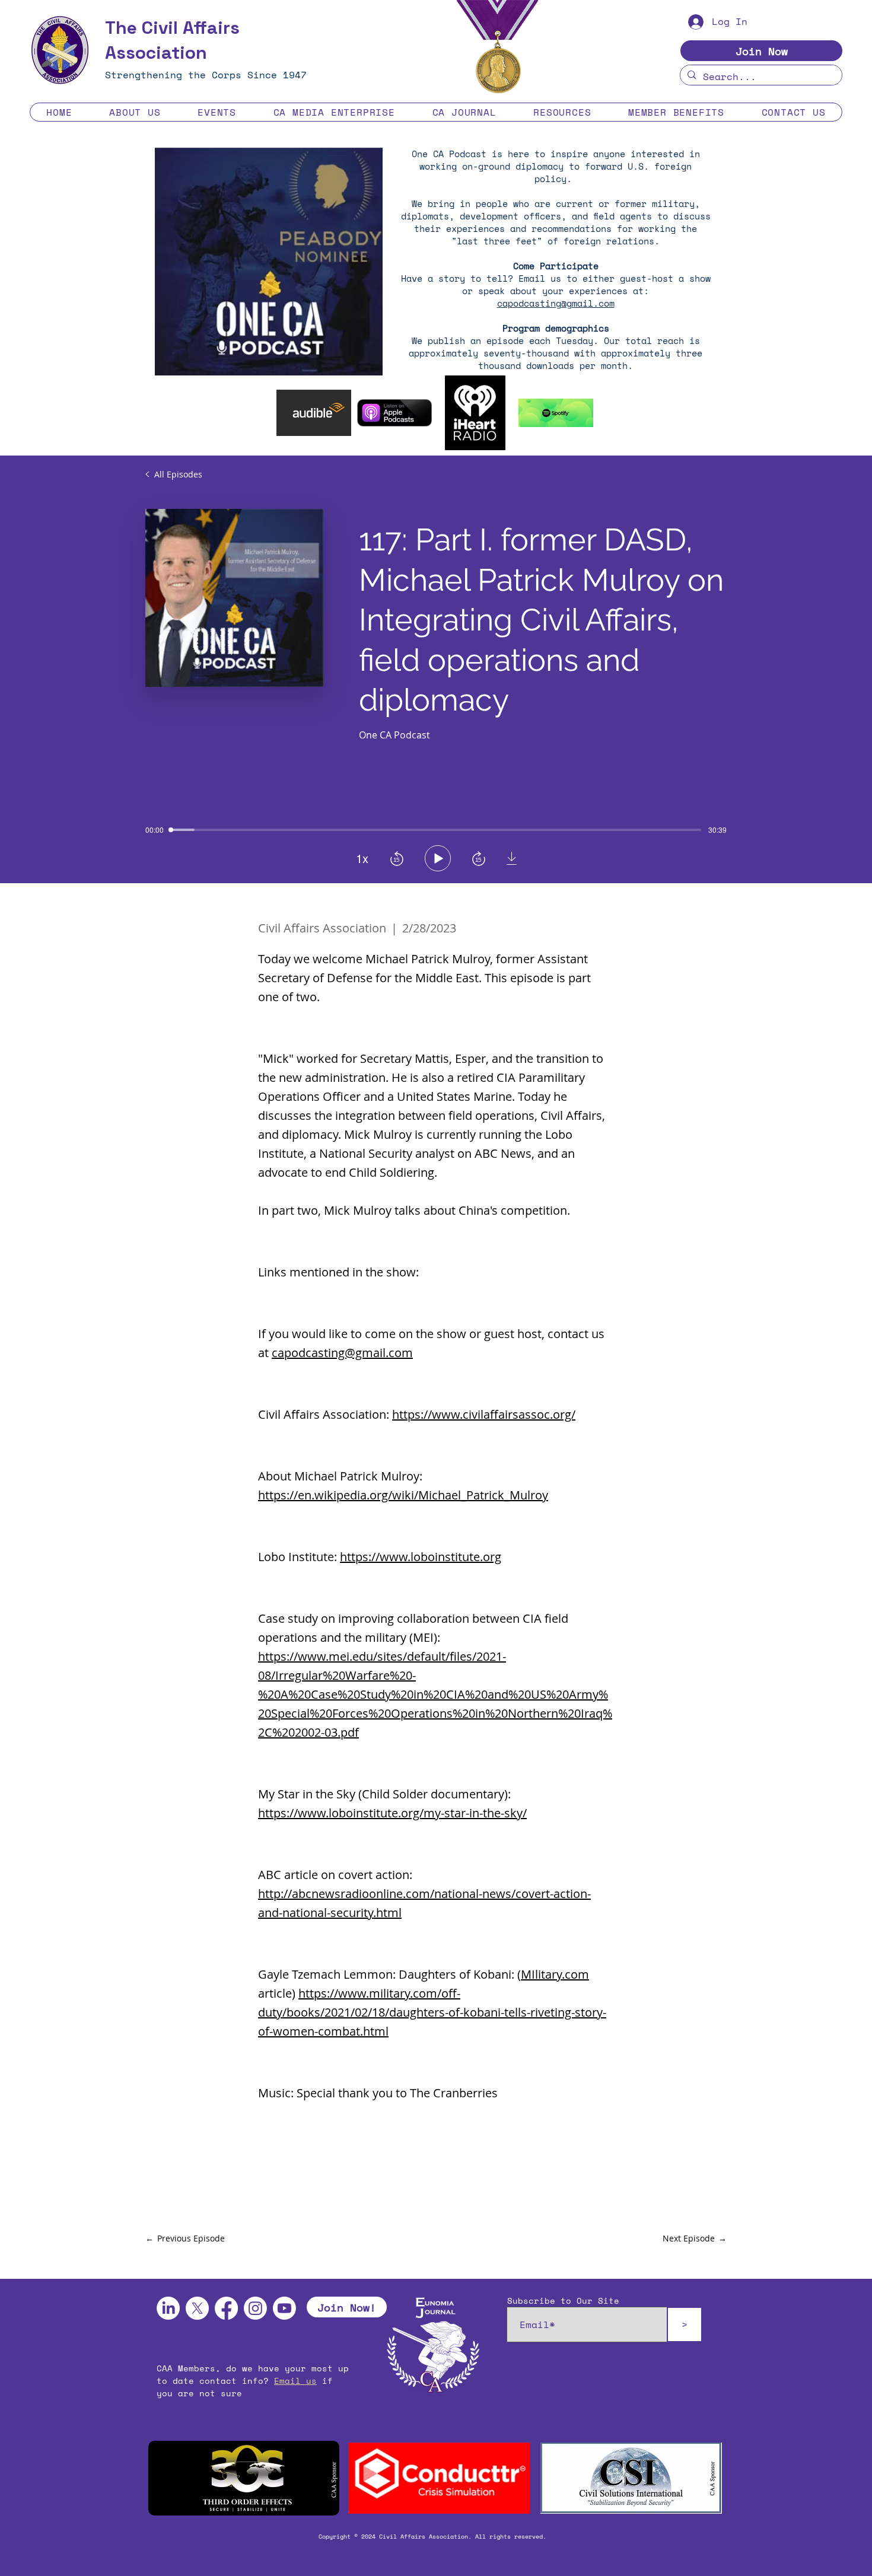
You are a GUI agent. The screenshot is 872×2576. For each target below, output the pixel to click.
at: (638, 291)
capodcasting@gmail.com (556, 303)
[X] (197, 2308)
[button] (135, 112)
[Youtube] (284, 2308)
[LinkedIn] (168, 2308)
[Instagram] (255, 2308)
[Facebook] (226, 2308)
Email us (295, 2381)
